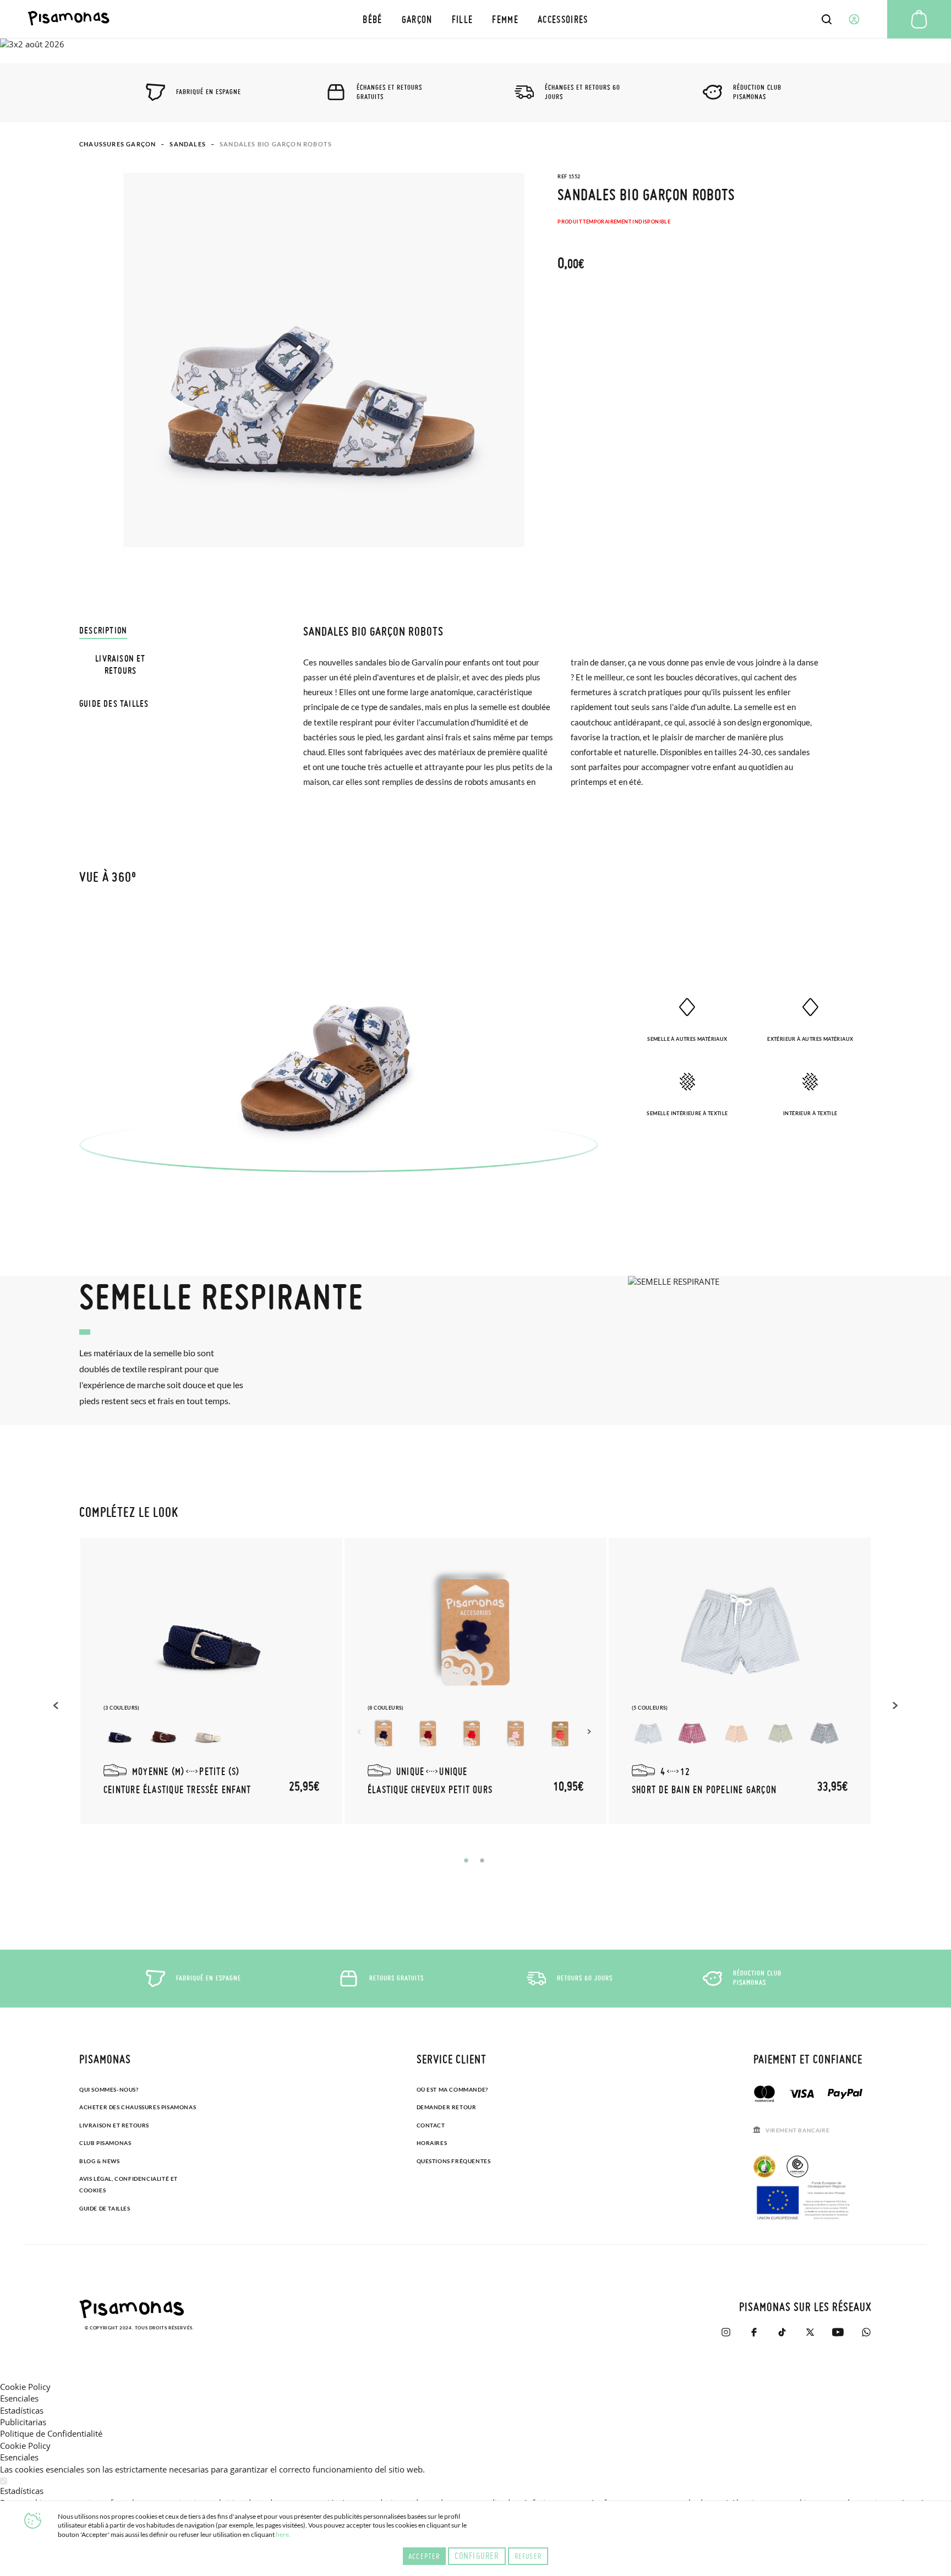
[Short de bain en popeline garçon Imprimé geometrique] (780, 1734)
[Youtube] (838, 2332)
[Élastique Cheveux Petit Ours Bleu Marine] (384, 1734)
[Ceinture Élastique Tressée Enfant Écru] (208, 1734)
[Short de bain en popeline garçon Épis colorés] (692, 1734)
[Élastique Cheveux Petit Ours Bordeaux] (428, 1734)
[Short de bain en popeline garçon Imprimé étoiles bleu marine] (736, 1734)
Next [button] (591, 1732)
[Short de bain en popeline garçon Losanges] (824, 1734)
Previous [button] (57, 1705)
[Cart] (919, 19)
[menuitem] (373, 19)
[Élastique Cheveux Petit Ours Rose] (516, 1734)
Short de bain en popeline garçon (704, 1789)
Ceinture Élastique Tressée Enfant (177, 1789)
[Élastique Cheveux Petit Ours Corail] (560, 1734)
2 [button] (482, 1860)
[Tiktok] (782, 2332)
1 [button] (466, 1860)
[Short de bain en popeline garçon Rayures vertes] (648, 1734)
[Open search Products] (827, 19)
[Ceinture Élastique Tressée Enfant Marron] (164, 1734)
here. (283, 2534)
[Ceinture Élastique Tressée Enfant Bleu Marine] (120, 1734)
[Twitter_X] (810, 2332)
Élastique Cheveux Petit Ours (430, 1789)
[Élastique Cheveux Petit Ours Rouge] (472, 1734)
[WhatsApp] (866, 2332)
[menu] (475, 19)
